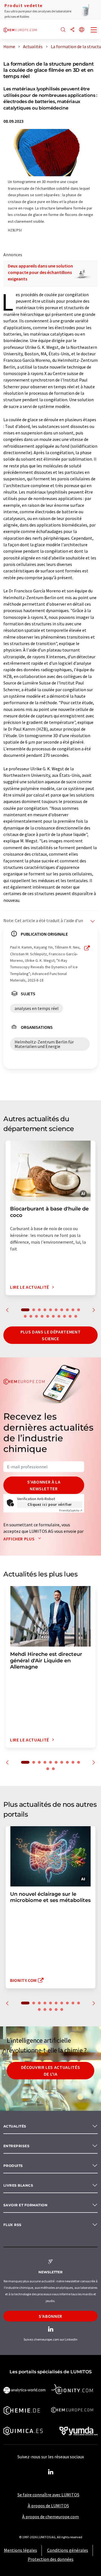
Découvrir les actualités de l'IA (50, 2071)
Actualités (15, 2126)
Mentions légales (20, 2550)
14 (42, 1316)
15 (48, 1316)
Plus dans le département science (50, 1335)
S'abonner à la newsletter (44, 1485)
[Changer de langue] (82, 30)
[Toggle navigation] (94, 30)
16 (53, 1316)
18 (65, 1316)
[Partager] (72, 30)
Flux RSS (12, 2225)
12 (31, 1316)
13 (36, 1316)
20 (76, 1316)
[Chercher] (63, 30)
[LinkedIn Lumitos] (50, 2472)
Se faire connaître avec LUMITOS (48, 2495)
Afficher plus (19, 1539)
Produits (13, 2166)
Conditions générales (68, 2550)
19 (70, 1316)
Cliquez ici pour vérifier (50, 1504)
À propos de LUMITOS (48, 2506)
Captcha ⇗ (71, 1510)
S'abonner (50, 2316)
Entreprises (16, 2146)
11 (25, 1316)
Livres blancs (18, 2185)
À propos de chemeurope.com (50, 2517)
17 (59, 1316)
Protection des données (51, 2559)
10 (79, 1310)
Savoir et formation (25, 2205)
